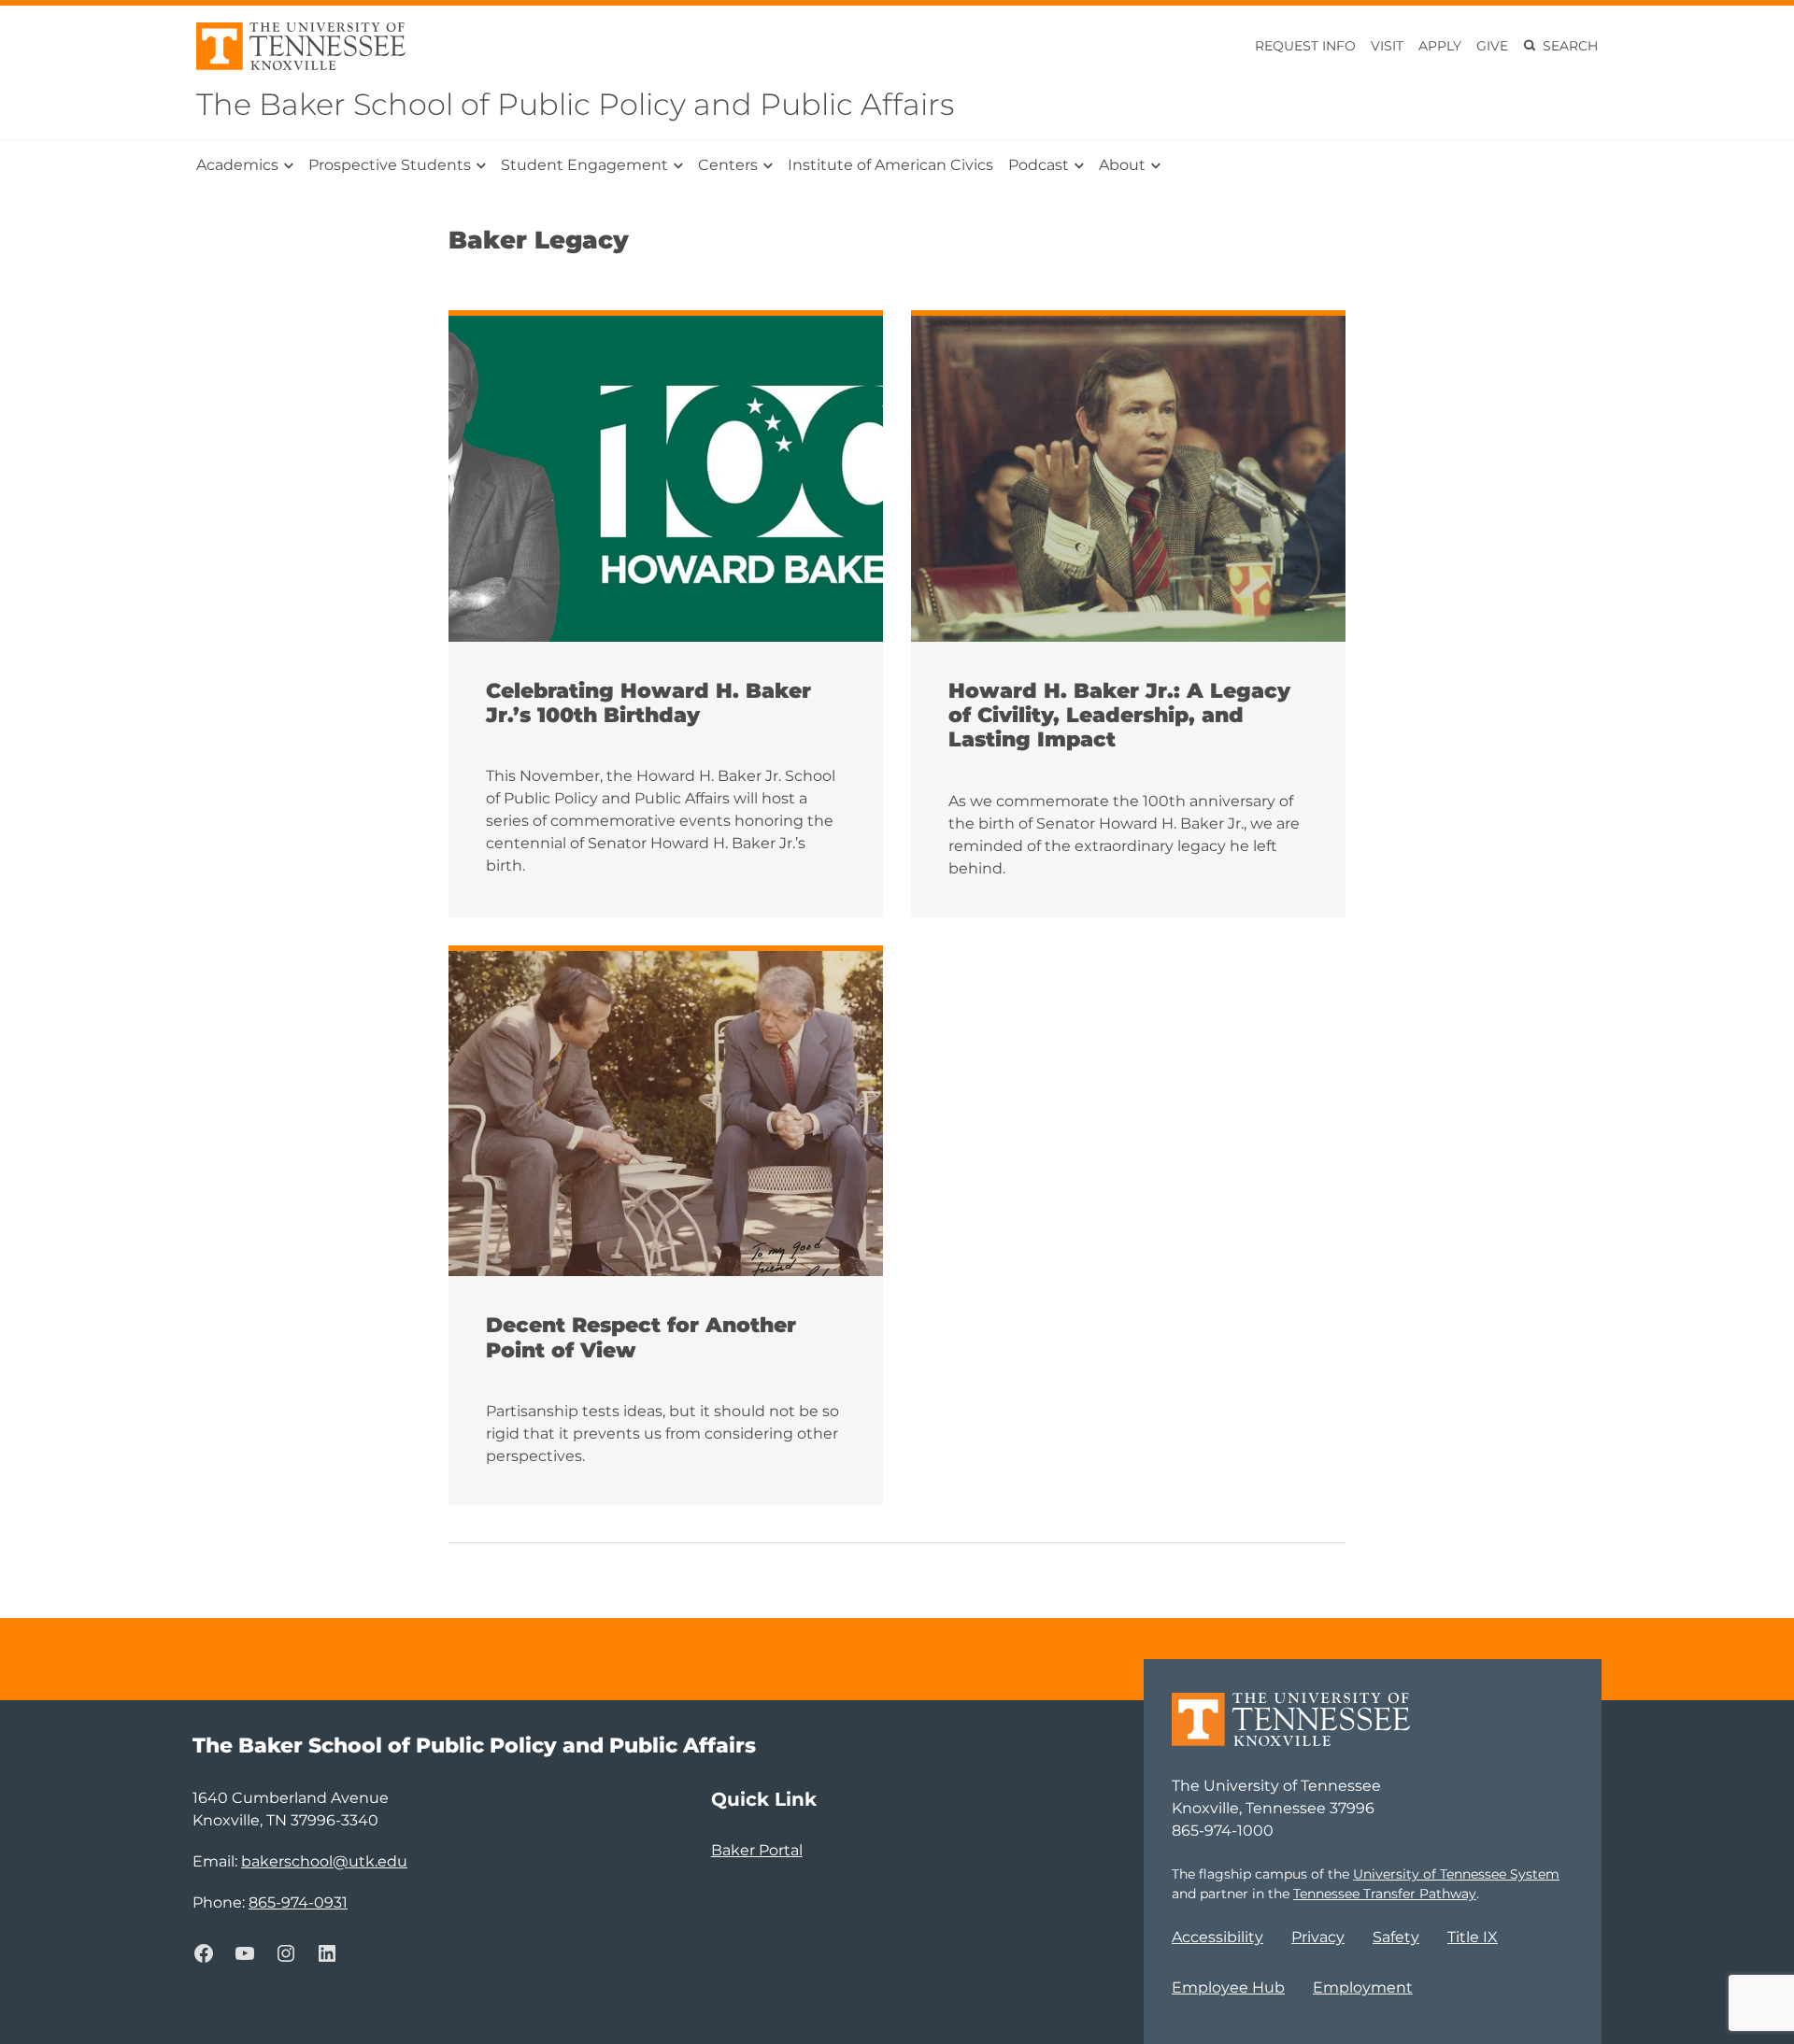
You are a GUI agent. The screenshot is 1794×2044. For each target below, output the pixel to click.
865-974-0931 (298, 1902)
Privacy (1318, 1937)
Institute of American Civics (890, 165)
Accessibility (1217, 1937)
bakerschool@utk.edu (324, 1861)
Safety (1396, 1937)
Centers (728, 165)
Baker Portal (757, 1850)
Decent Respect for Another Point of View (641, 1338)
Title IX (1473, 1937)
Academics (237, 165)
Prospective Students (390, 165)
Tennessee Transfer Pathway (1385, 1894)
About (1122, 165)
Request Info (1305, 46)
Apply (1440, 46)
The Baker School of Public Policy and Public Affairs (575, 104)
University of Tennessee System (1456, 1874)
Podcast (1039, 165)
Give (1492, 46)
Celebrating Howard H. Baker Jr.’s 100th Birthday (648, 703)
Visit (1387, 46)
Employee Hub (1228, 1987)
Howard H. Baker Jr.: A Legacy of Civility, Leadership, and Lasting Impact (1119, 716)
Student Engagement (584, 165)
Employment (1363, 1987)
